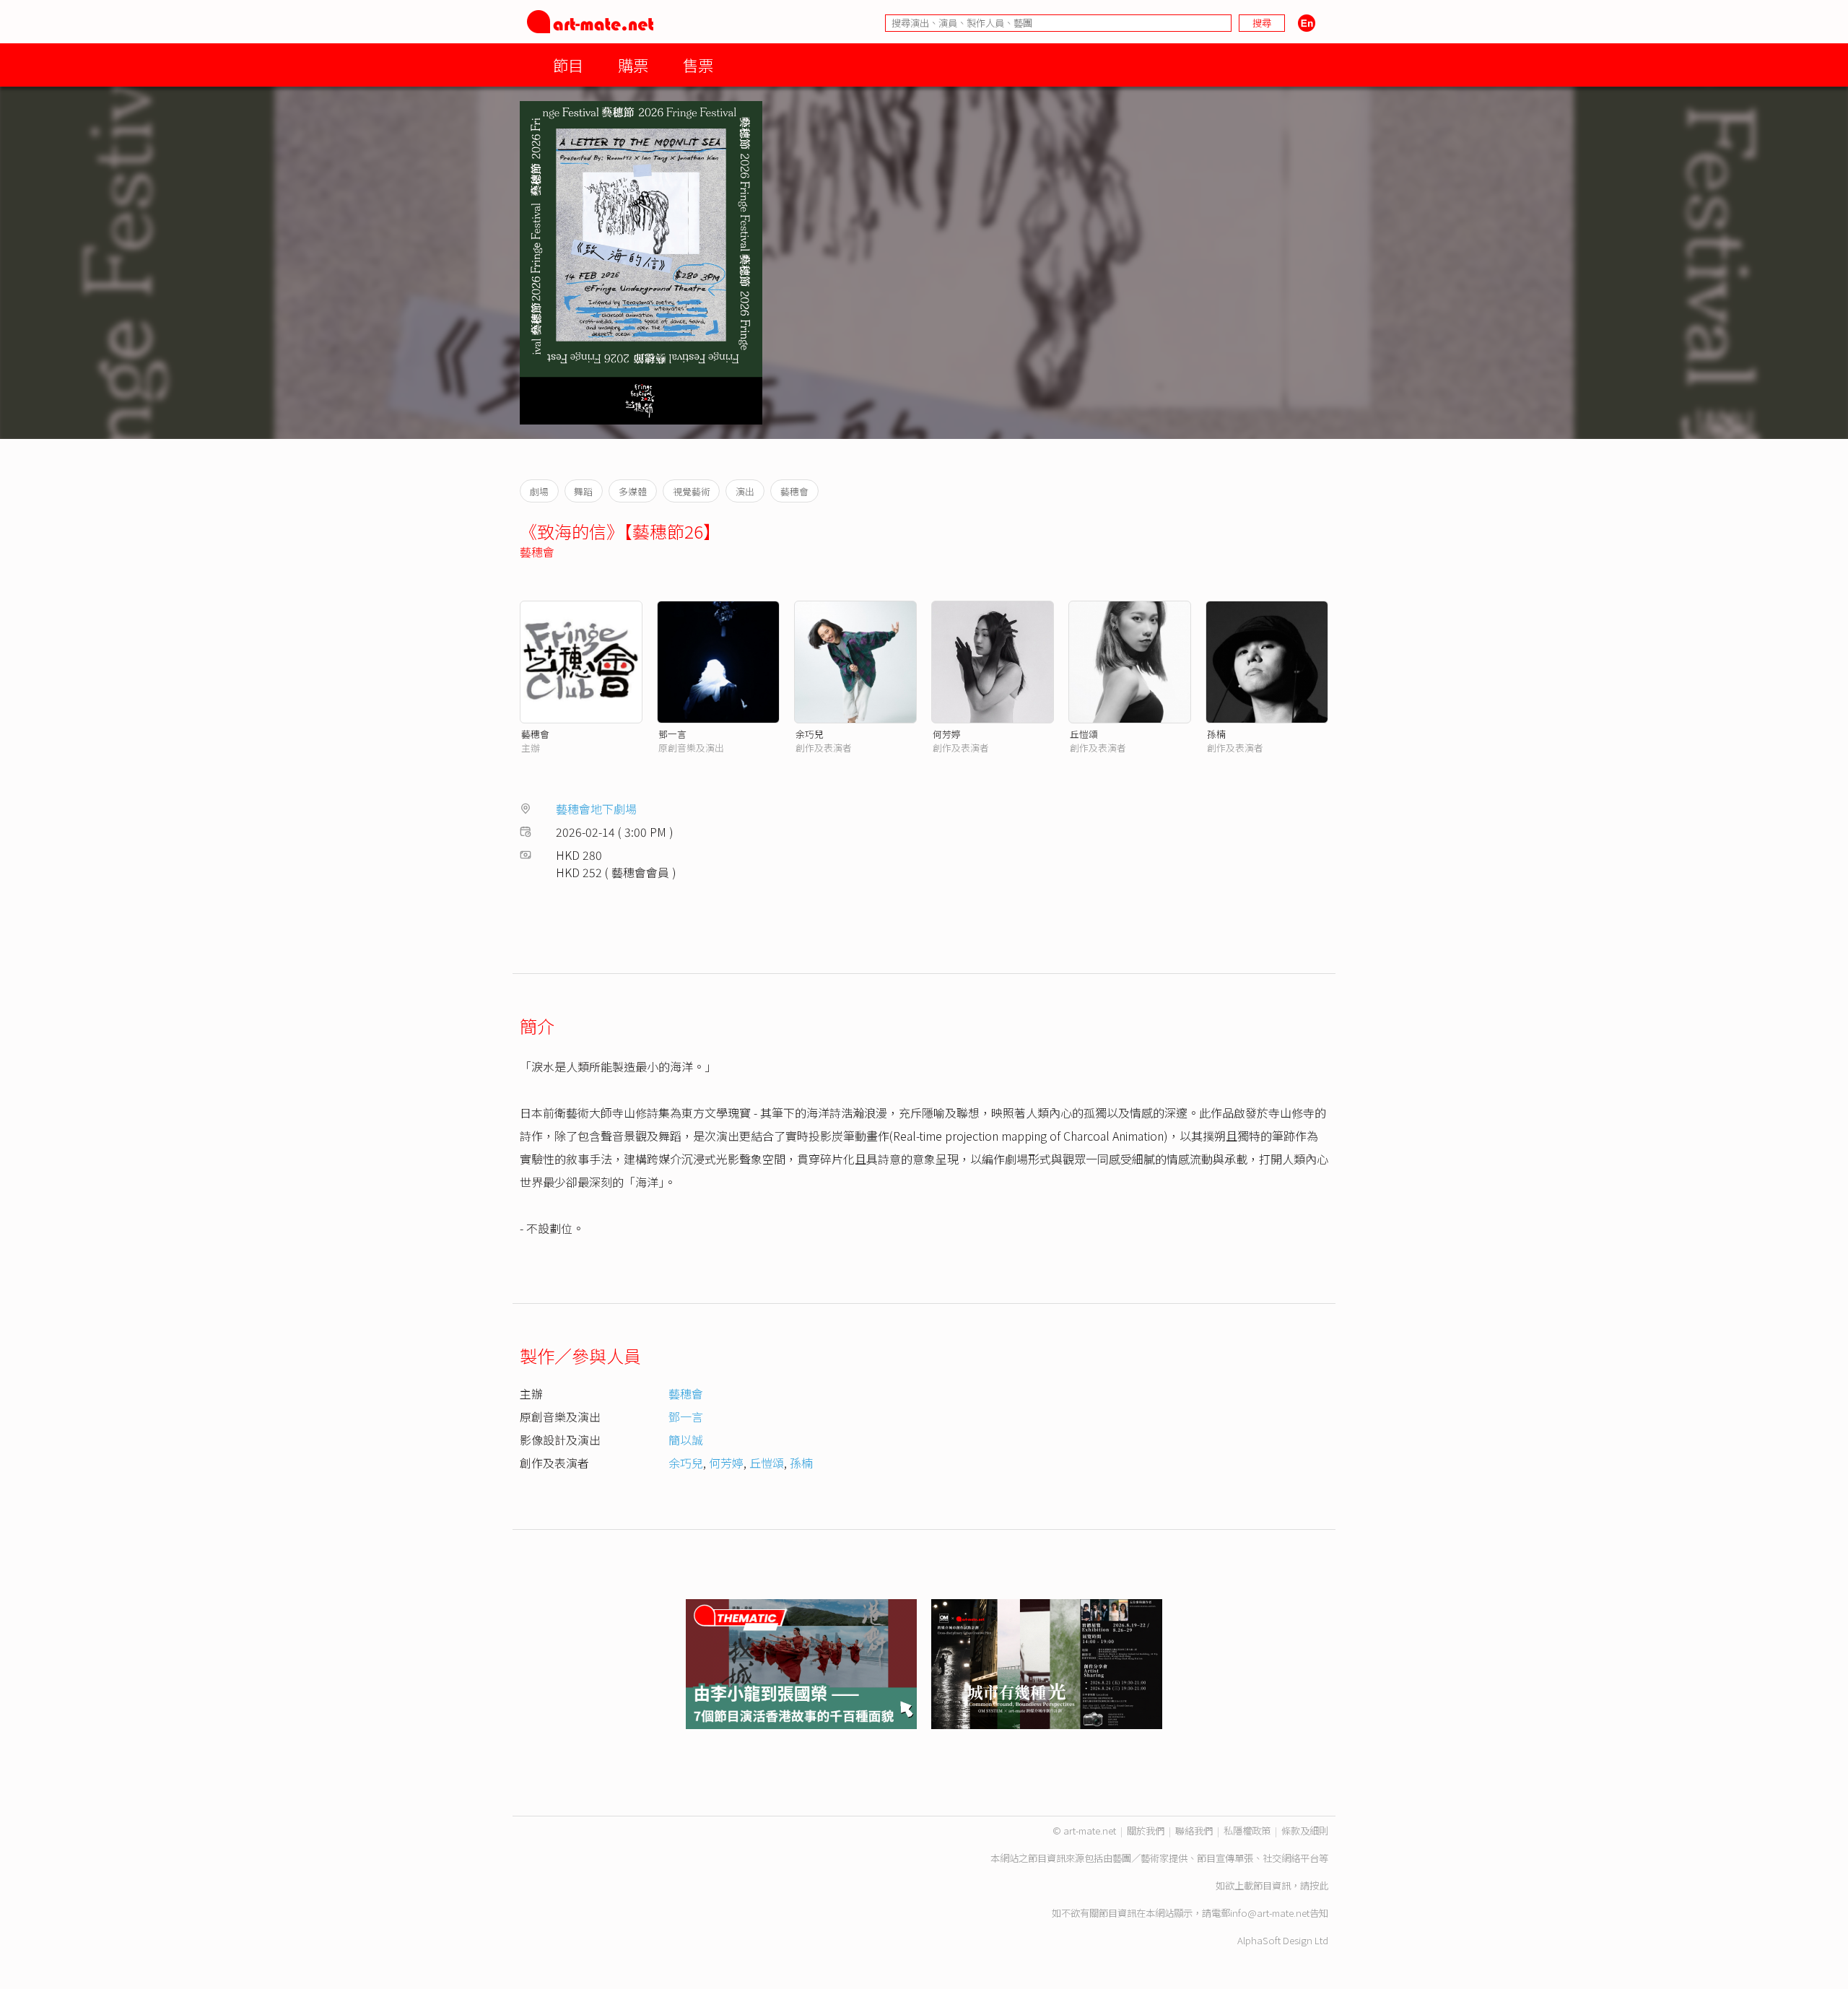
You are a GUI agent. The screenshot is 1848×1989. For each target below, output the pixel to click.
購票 (633, 65)
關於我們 (1146, 1831)
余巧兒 (810, 734)
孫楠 (1216, 734)
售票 (698, 65)
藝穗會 (537, 552)
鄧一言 (672, 734)
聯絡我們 (1194, 1831)
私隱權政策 (1247, 1831)
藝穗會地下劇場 (596, 809)
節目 (568, 65)
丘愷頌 (1084, 734)
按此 (1319, 1885)
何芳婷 (947, 734)
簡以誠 (686, 1440)
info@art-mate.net (1270, 1913)
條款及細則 (1305, 1831)
